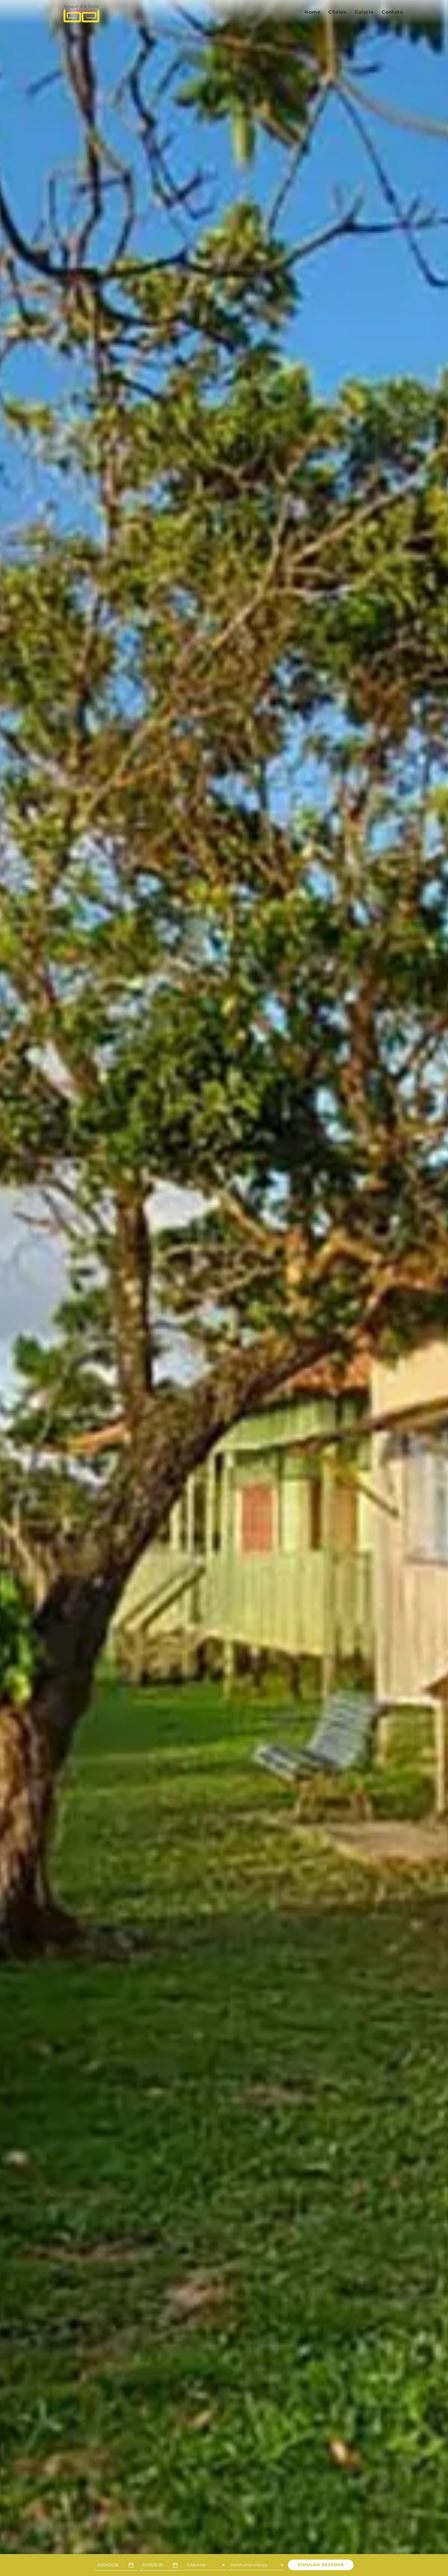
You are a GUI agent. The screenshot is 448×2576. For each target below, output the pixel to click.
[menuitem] (312, 12)
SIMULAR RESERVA (321, 2565)
